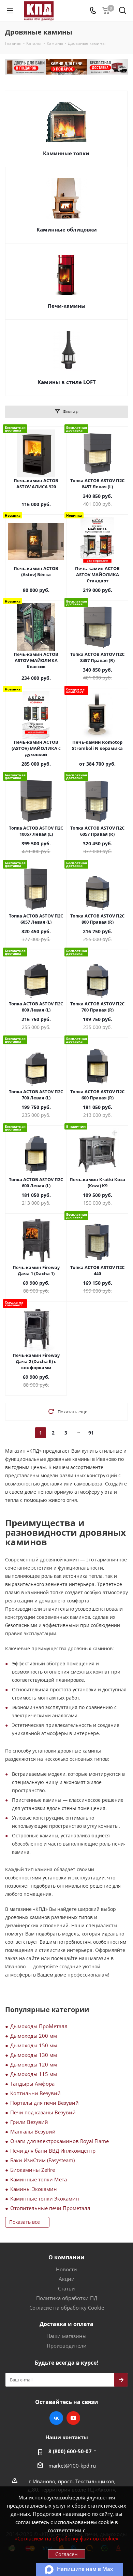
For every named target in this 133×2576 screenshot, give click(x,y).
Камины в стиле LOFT (67, 382)
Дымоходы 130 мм (34, 2055)
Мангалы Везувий (33, 2131)
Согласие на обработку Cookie (67, 2308)
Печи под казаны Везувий (43, 2112)
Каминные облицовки (67, 229)
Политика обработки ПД (67, 2298)
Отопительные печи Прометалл (50, 2208)
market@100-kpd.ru (72, 2466)
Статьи (66, 2288)
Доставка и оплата (66, 2324)
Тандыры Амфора (32, 2084)
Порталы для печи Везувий (45, 2103)
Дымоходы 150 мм (34, 2045)
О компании (66, 2257)
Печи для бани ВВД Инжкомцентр (53, 2151)
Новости (66, 2269)
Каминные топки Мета (39, 2179)
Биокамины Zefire (33, 2170)
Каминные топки (66, 153)
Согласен (66, 2554)
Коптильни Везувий (35, 2093)
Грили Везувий (29, 2122)
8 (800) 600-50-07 (70, 2451)
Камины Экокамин (34, 2189)
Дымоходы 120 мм (34, 2064)
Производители (67, 2346)
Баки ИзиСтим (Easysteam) (42, 2160)
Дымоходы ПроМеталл (39, 2026)
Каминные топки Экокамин (45, 2198)
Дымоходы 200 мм (34, 2036)
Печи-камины (67, 306)
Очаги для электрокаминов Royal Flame (60, 2141)
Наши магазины (66, 2336)
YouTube (73, 2418)
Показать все (25, 2222)
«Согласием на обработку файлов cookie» (66, 2538)
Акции (67, 2279)
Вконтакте (56, 2418)
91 (91, 1433)
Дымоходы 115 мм (34, 2074)
